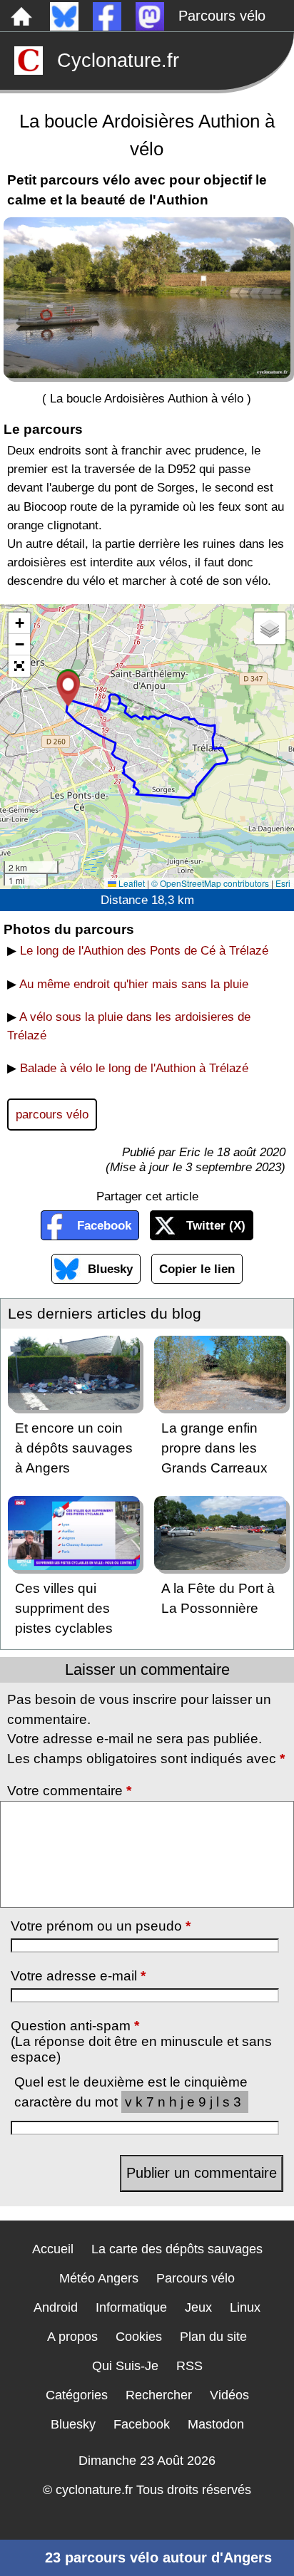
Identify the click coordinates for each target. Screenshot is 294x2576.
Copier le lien (197, 1269)
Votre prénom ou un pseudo (101, 1926)
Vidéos (229, 2395)
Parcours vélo (222, 16)
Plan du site (213, 2337)
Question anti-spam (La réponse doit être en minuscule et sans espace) (141, 2041)
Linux (245, 2307)
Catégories (77, 2395)
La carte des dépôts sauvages (177, 2249)
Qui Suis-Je (125, 2366)
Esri (283, 883)
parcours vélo (52, 1114)
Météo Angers (99, 2278)
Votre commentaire (69, 1791)
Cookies (139, 2337)
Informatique (131, 2307)
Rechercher (159, 2395)
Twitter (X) (216, 1225)
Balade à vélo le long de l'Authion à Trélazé (134, 1068)
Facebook (104, 1225)
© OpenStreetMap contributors (210, 883)
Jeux (198, 2307)
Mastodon (216, 2424)
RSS (189, 2366)
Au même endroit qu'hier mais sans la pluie (134, 984)
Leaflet (131, 883)
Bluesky (110, 1269)
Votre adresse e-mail (78, 1976)
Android (56, 2307)
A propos (72, 2337)
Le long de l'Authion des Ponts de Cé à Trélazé (144, 950)
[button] (68, 689)
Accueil (53, 2249)
